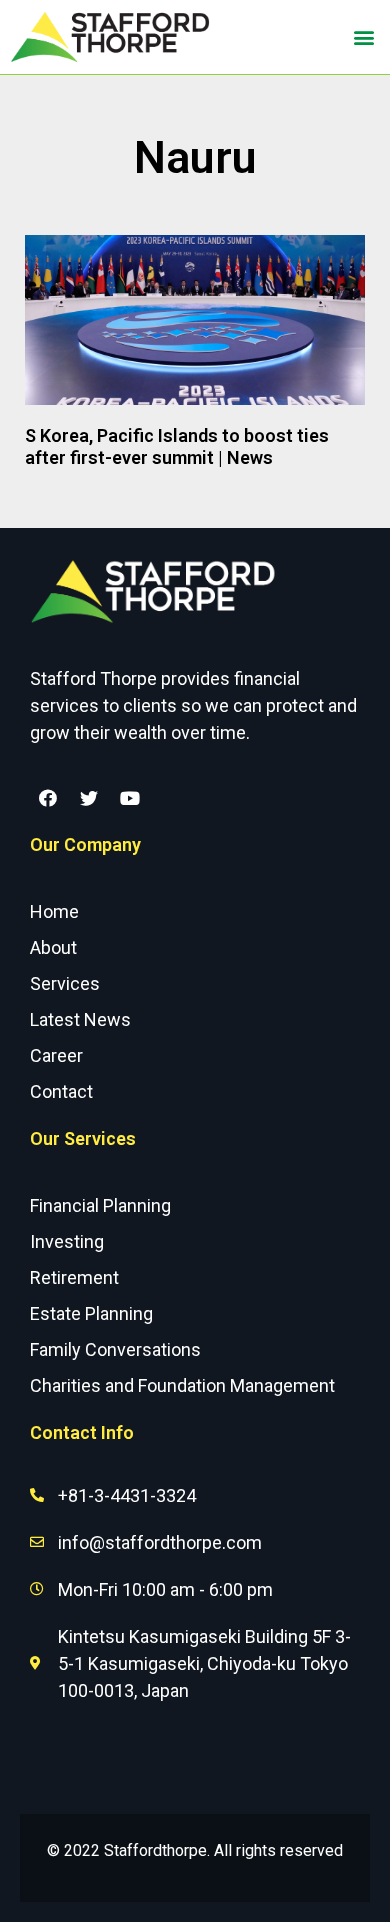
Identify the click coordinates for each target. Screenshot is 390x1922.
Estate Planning (91, 1313)
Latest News (80, 1019)
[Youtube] (130, 798)
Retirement (74, 1277)
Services (65, 983)
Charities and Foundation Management (182, 1385)
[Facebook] (48, 798)
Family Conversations (115, 1349)
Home (54, 911)
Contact (61, 1091)
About (53, 947)
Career (56, 1055)
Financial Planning (100, 1205)
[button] (363, 37)
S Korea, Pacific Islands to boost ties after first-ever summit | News (177, 446)
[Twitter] (89, 798)
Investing (67, 1241)
